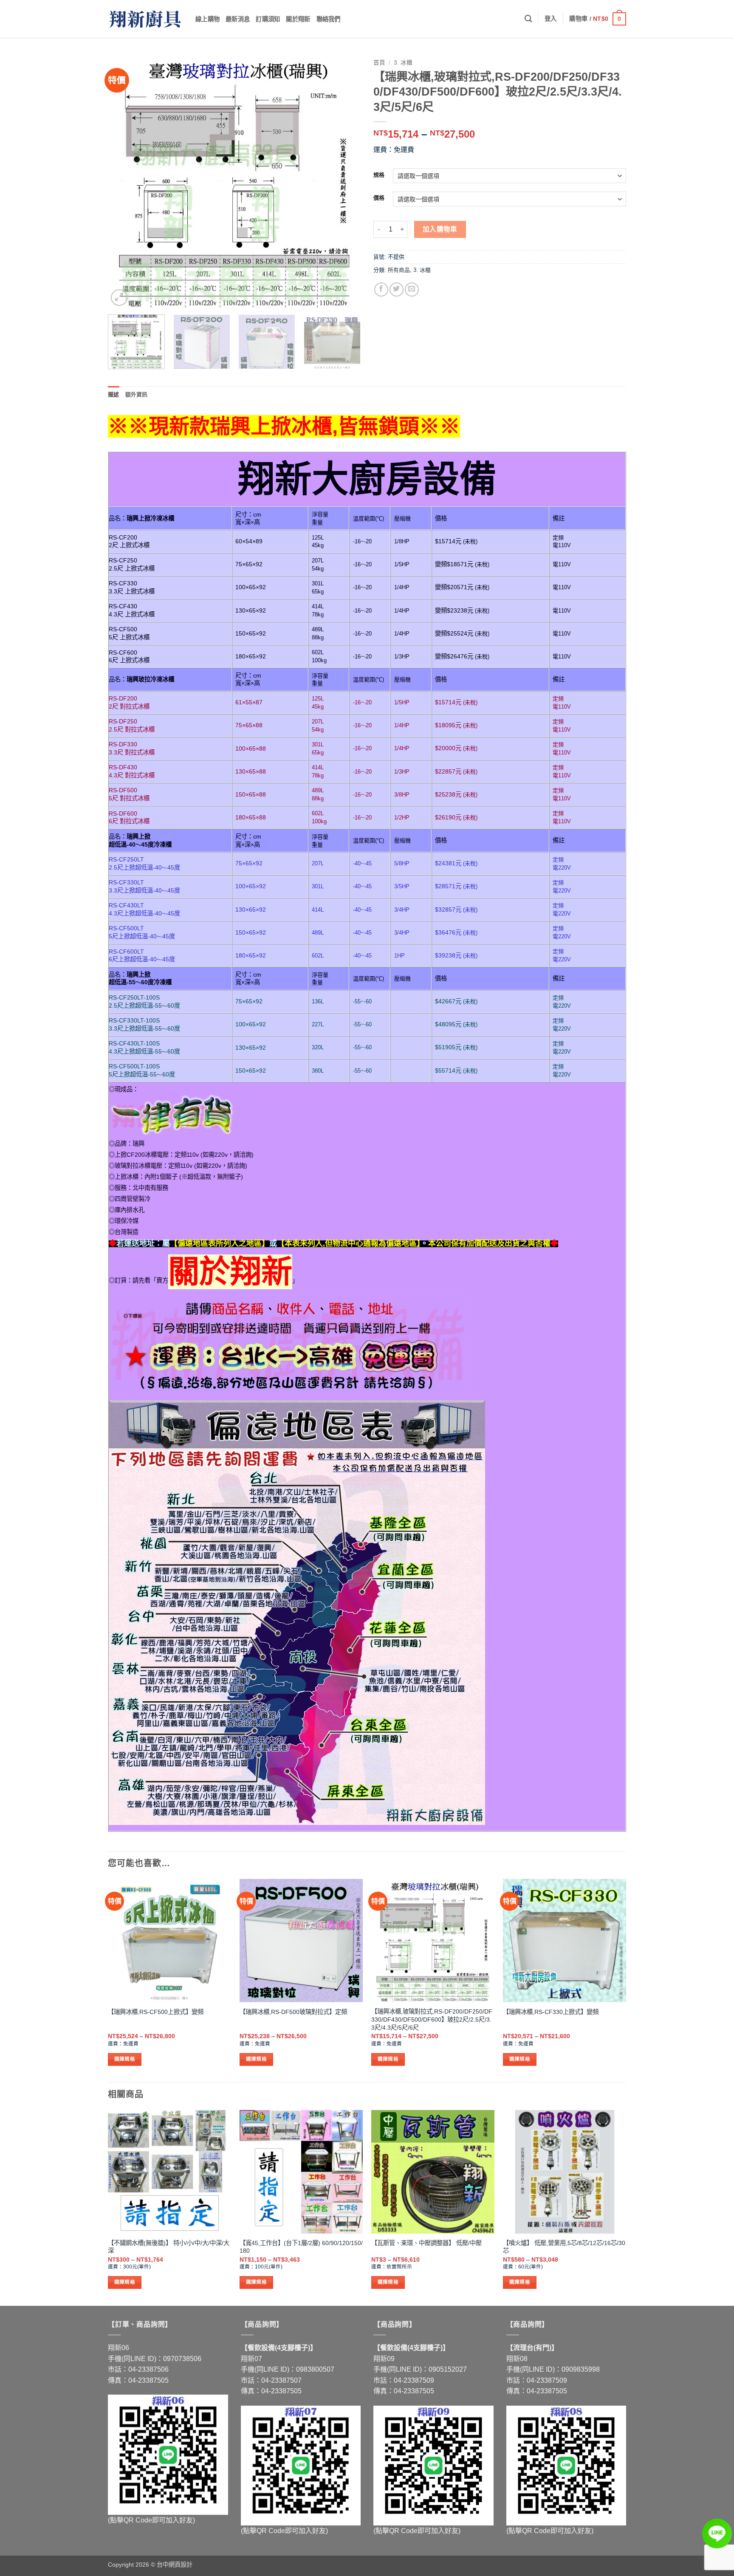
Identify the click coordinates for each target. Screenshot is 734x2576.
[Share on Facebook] (381, 290)
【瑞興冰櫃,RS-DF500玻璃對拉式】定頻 (293, 2012)
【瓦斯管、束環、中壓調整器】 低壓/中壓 (426, 2243)
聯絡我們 (329, 19)
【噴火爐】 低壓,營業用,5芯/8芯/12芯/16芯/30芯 (564, 2247)
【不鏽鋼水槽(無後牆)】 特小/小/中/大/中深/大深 (169, 2247)
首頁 (379, 63)
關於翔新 (298, 19)
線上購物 (207, 19)
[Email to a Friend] (412, 290)
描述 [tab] (114, 394)
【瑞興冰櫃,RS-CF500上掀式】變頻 (156, 2012)
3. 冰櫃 (403, 63)
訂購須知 (268, 19)
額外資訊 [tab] (137, 394)
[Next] (345, 182)
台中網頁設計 (175, 2565)
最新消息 (238, 19)
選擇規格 (125, 2059)
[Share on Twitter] (397, 290)
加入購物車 (440, 229)
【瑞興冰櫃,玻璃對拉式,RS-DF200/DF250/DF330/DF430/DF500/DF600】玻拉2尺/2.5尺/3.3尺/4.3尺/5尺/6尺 (432, 2019)
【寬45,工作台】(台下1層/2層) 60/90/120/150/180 (301, 2247)
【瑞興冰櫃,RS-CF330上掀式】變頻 (551, 2012)
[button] (551, 19)
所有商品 (399, 270)
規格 (379, 175)
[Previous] (124, 182)
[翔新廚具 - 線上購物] (145, 19)
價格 (379, 198)
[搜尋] (528, 19)
